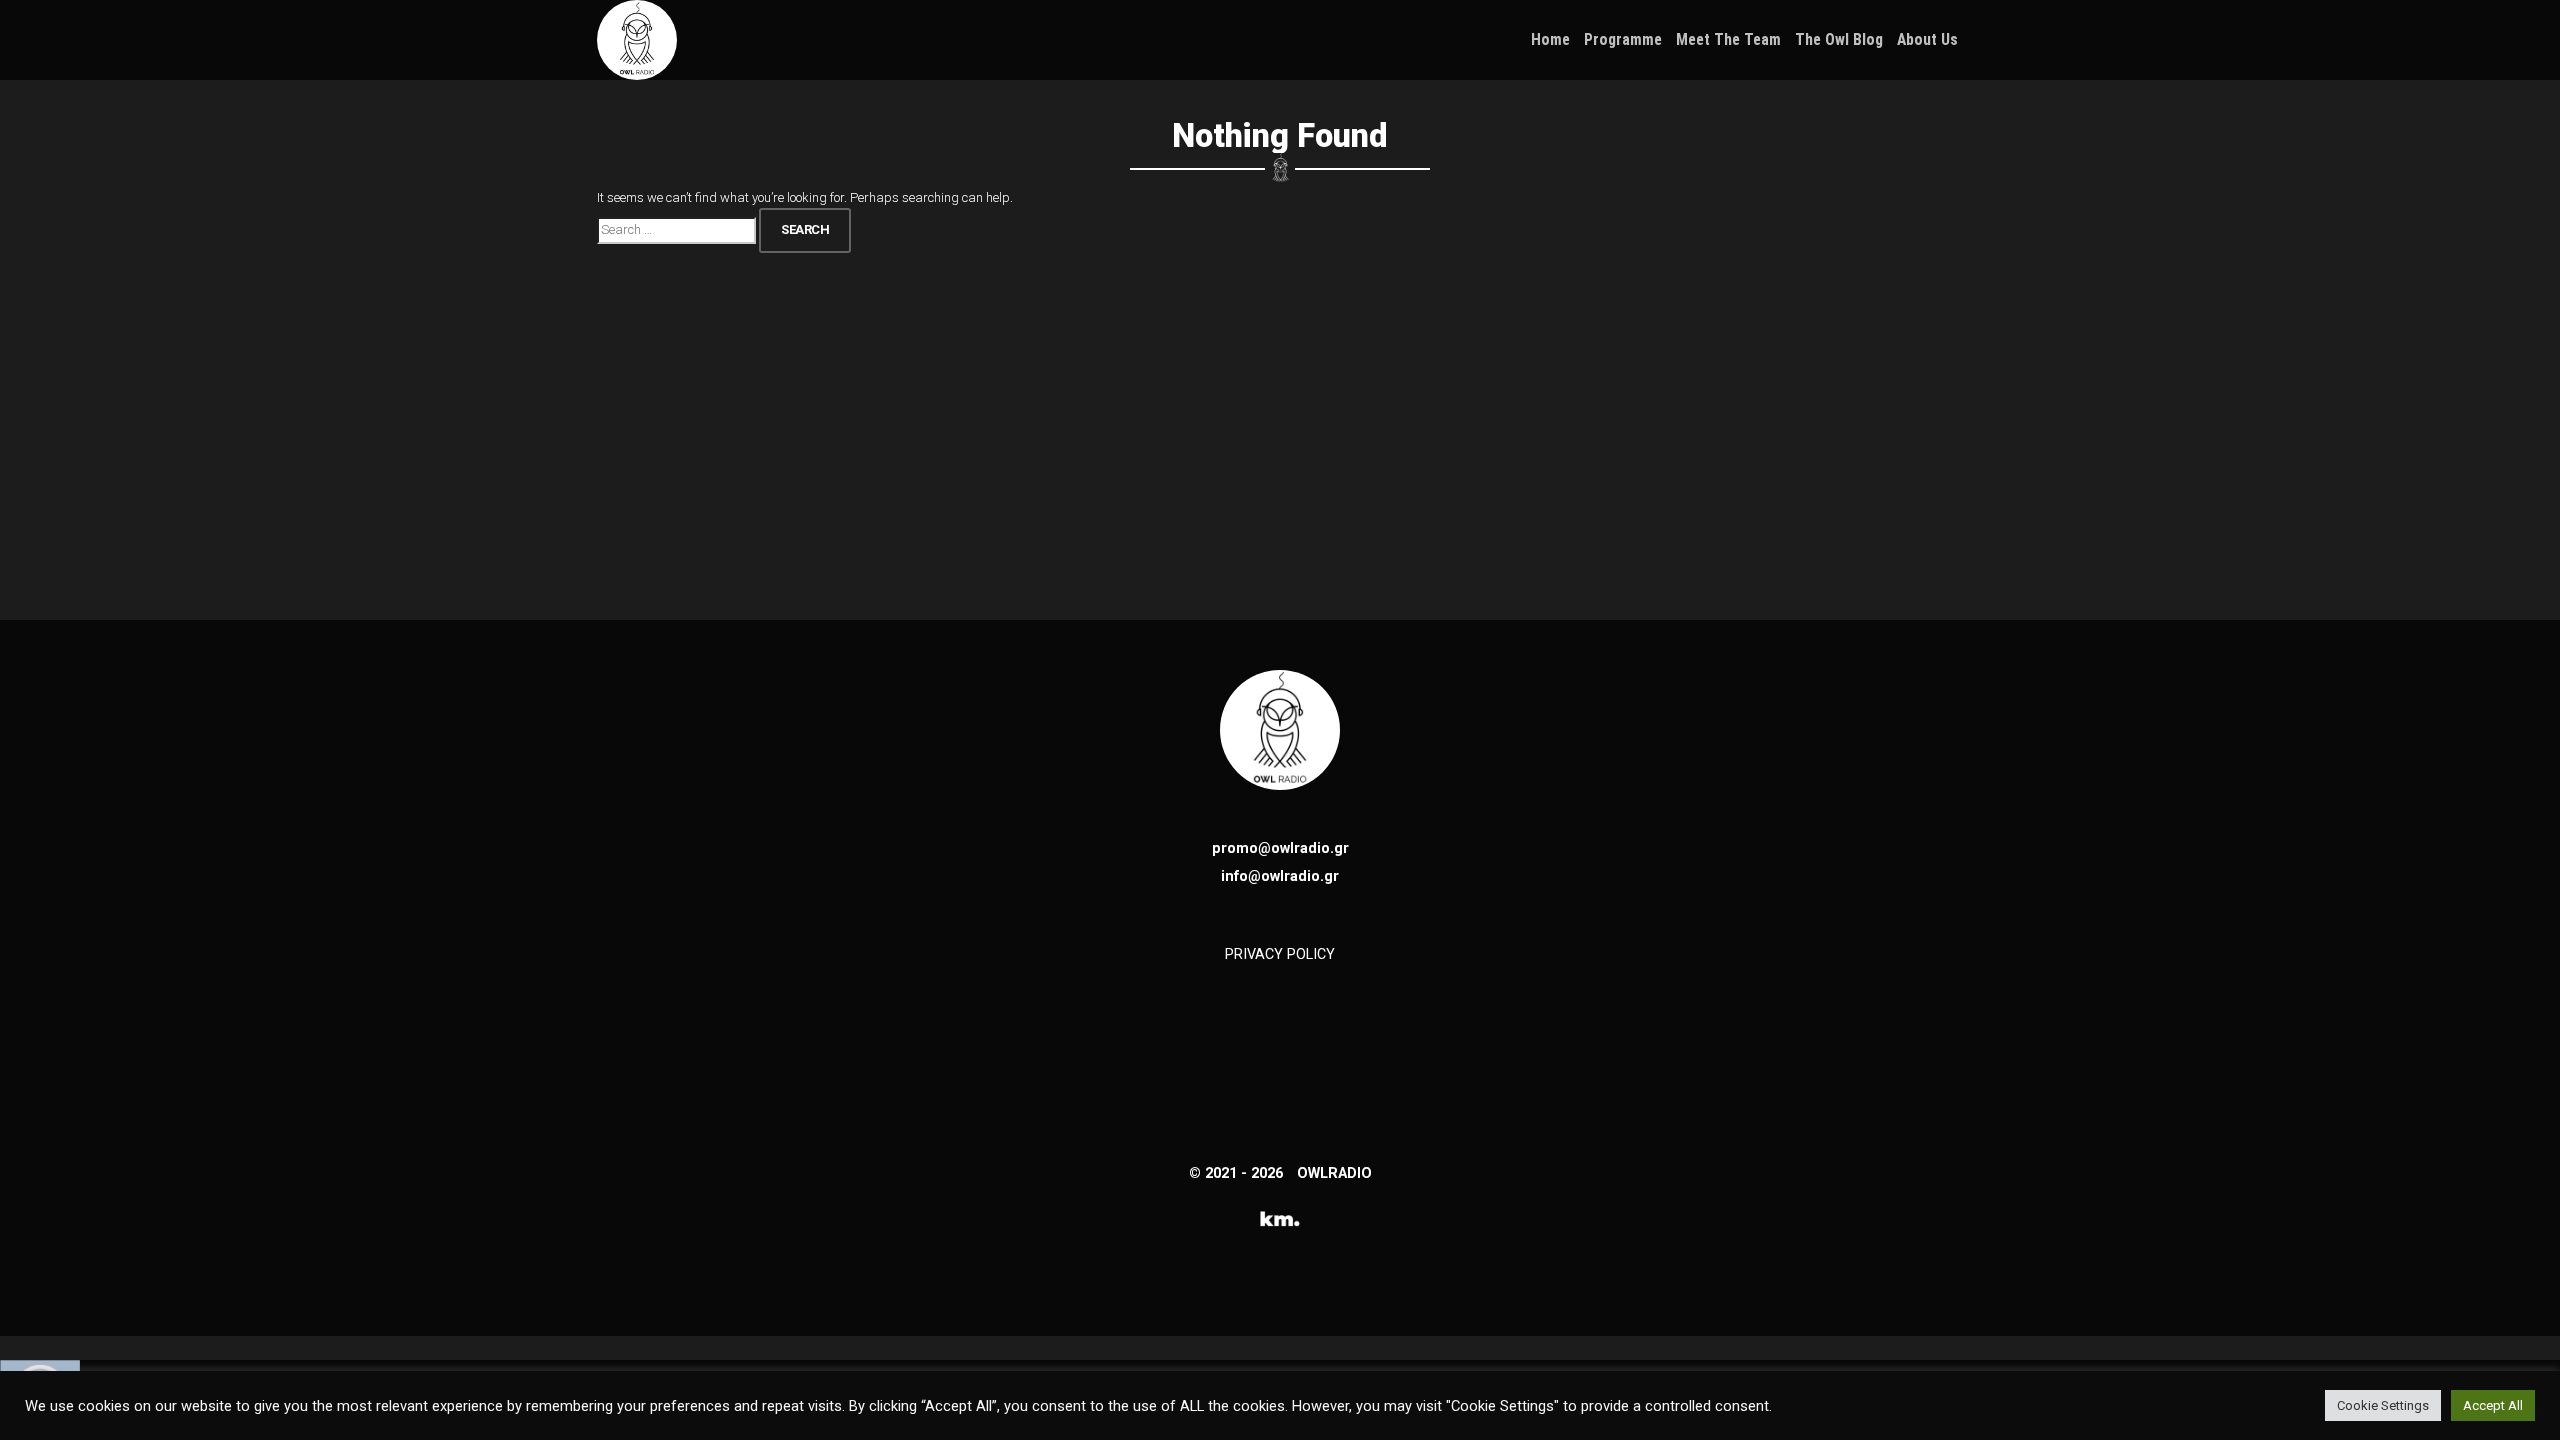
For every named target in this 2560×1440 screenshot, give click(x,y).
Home (1550, 40)
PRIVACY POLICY (1280, 954)
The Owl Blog (1839, 40)
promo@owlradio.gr (1280, 848)
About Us (1927, 40)
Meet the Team (1728, 40)
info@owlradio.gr (1280, 876)
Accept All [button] (2493, 1405)
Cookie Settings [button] (2383, 1405)
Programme (1623, 40)
